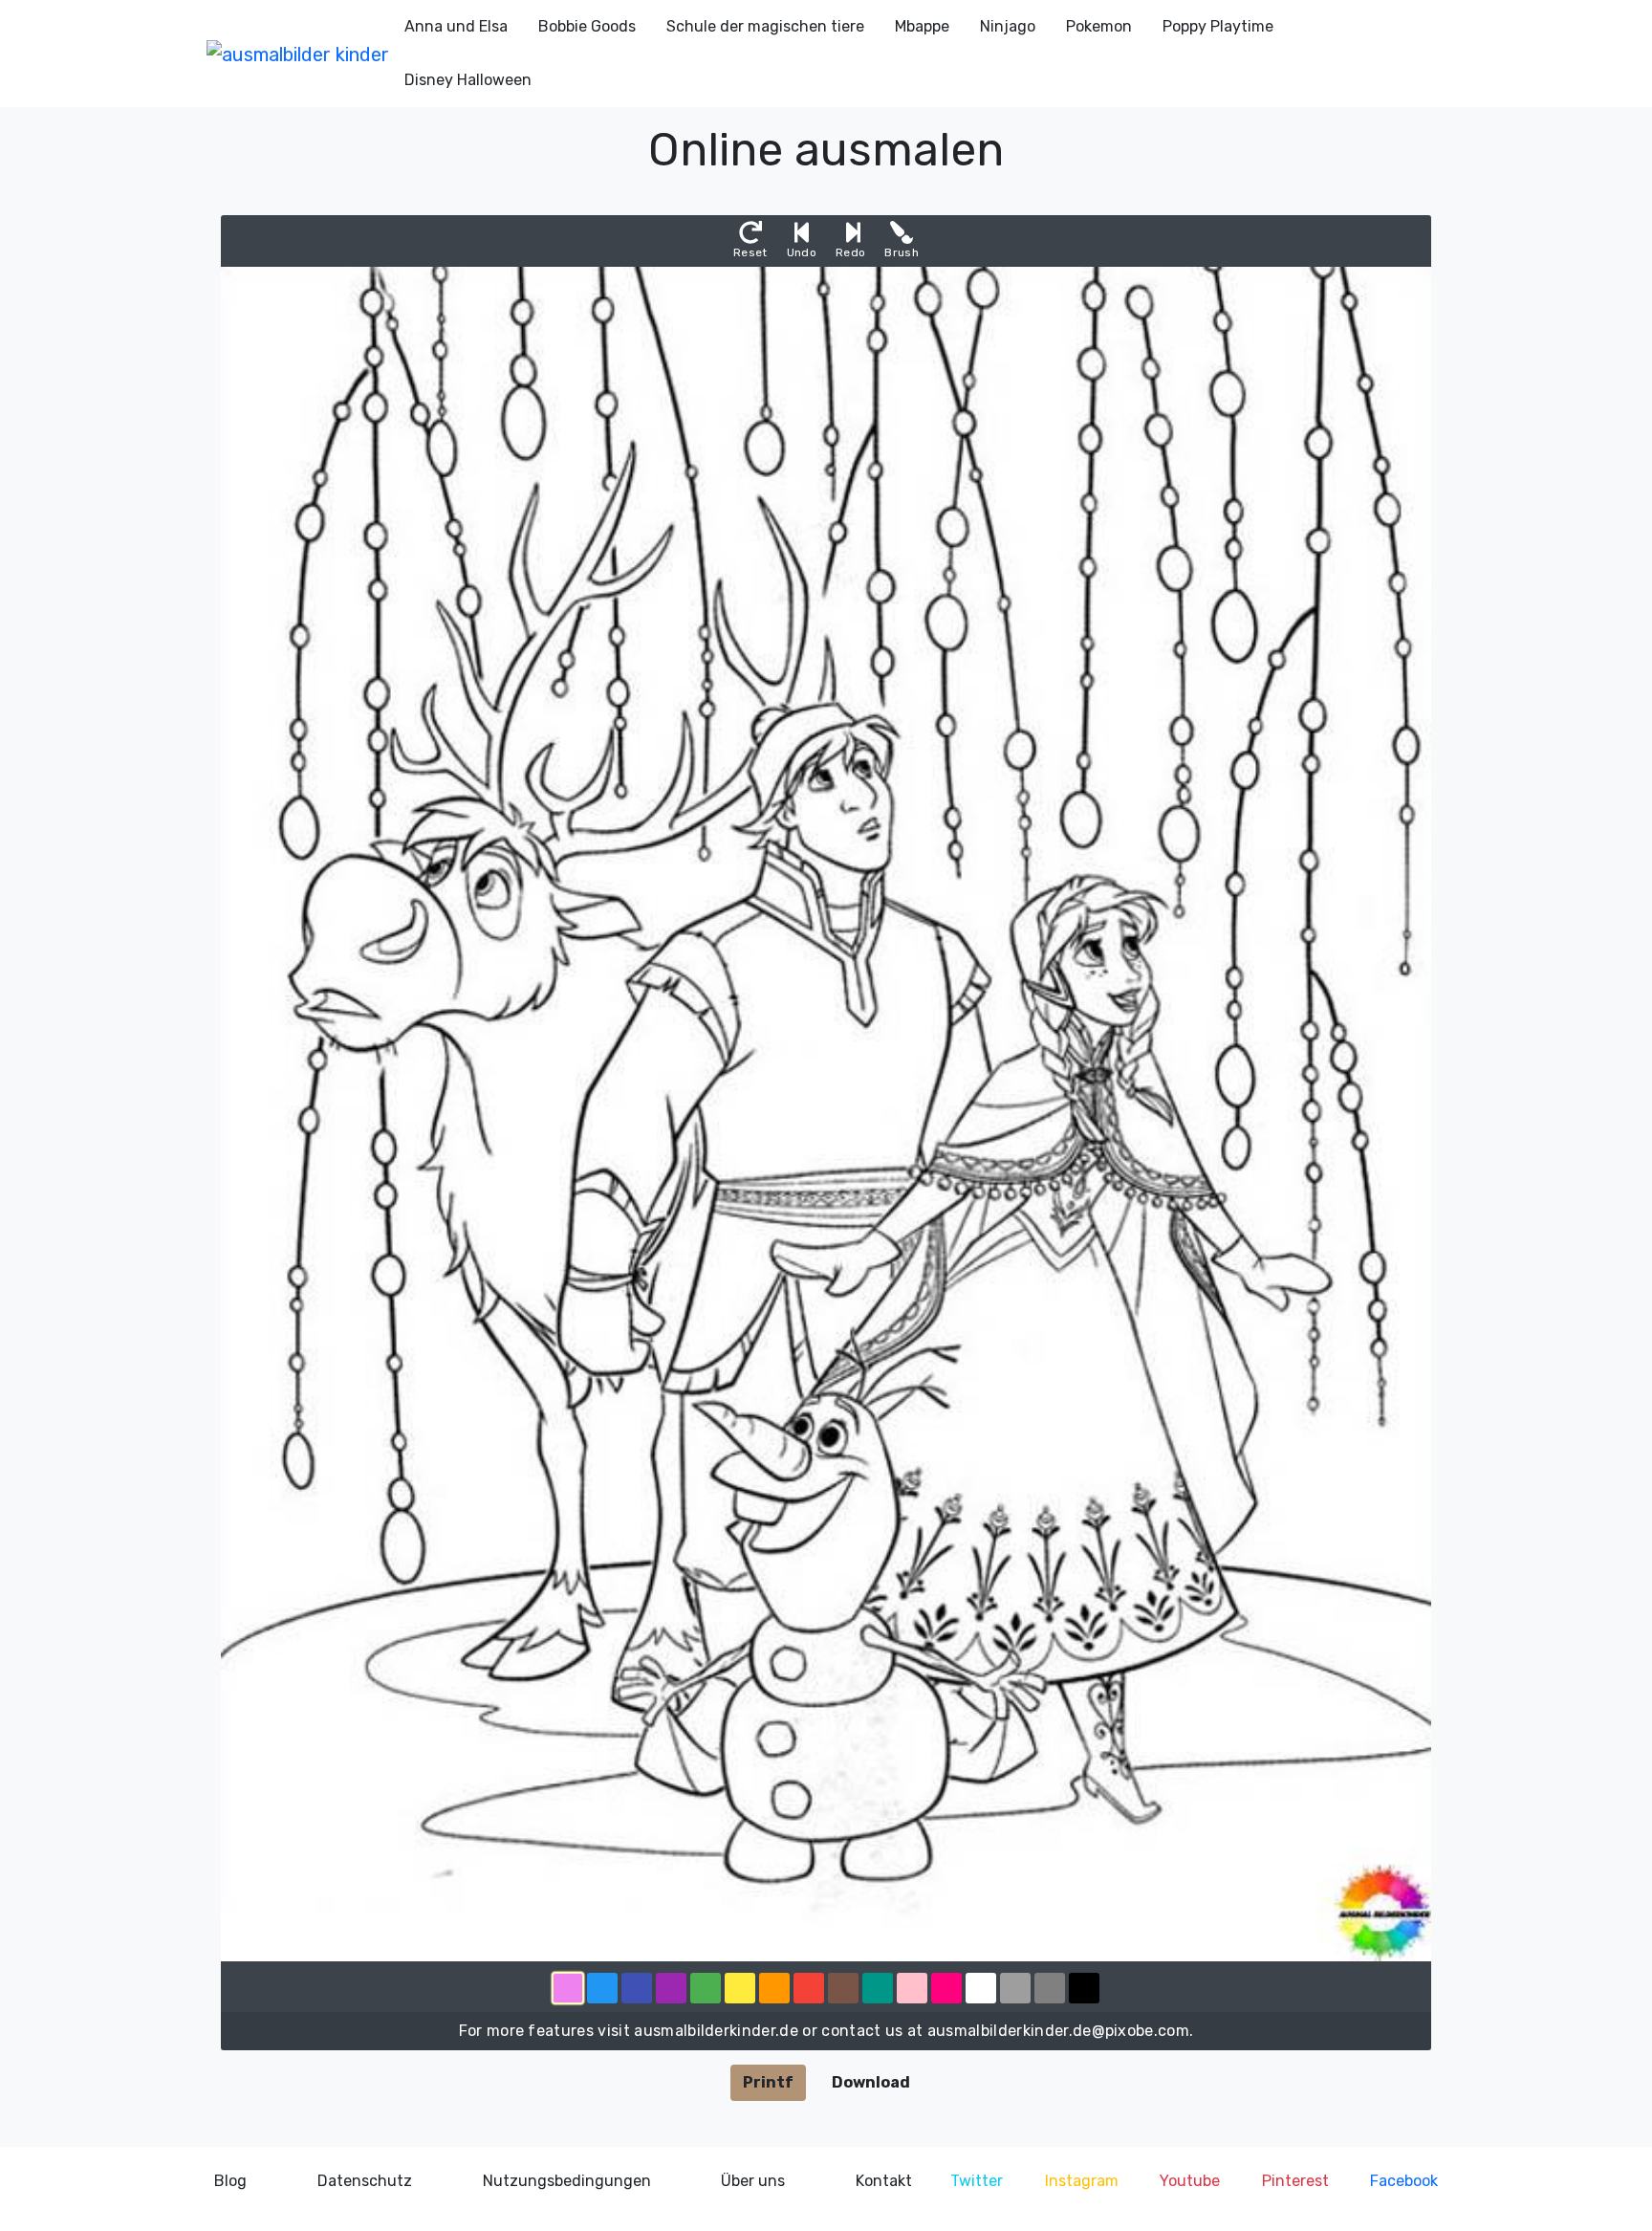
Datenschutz (365, 2181)
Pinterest (1295, 2181)
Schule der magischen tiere (765, 26)
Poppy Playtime (1218, 26)
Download (871, 2082)
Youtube (1190, 2181)
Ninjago (1008, 26)
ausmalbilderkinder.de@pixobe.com (1058, 2031)
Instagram (1082, 2181)
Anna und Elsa (456, 26)
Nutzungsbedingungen (567, 2181)
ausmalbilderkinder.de (716, 2031)
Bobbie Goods (587, 26)
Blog (230, 2181)
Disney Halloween (468, 80)
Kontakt (884, 2181)
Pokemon (1099, 26)
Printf (768, 2082)
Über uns (753, 2181)
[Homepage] (298, 54)
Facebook (1404, 2181)
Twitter (977, 2181)
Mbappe (922, 26)
